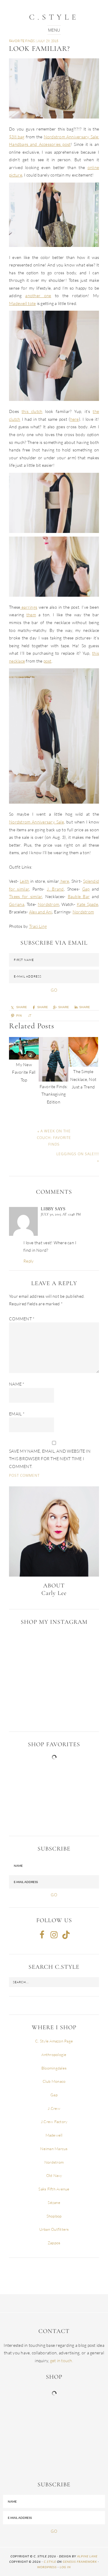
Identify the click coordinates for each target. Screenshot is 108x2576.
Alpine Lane (87, 2556)
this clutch (32, 411)
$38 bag (17, 137)
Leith (24, 881)
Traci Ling (38, 926)
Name (17, 1384)
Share (64, 1007)
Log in (65, 2567)
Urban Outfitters (54, 2229)
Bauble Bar (79, 896)
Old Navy (54, 2175)
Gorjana (17, 904)
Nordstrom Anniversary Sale (36, 822)
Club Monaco (54, 2081)
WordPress (47, 2567)
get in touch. (62, 2361)
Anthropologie (54, 2054)
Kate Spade (87, 904)
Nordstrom (48, 904)
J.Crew (54, 2108)
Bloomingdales (54, 2068)
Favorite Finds (22, 41)
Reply (28, 1261)
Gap (86, 889)
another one (38, 295)
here (75, 419)
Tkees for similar (25, 896)
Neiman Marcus (54, 2149)
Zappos (54, 2243)
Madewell (54, 2135)
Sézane (54, 2202)
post (48, 661)
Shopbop (54, 2216)
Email (17, 1414)
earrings (29, 607)
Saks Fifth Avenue (54, 2189)
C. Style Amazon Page (54, 2041)
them (31, 615)
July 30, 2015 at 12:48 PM (61, 1214)
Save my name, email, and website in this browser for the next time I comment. (50, 1459)
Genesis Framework (80, 2562)
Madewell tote (22, 303)
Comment (22, 1319)
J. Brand (55, 889)
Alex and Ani (41, 912)
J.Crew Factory (54, 2122)
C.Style (54, 17)
